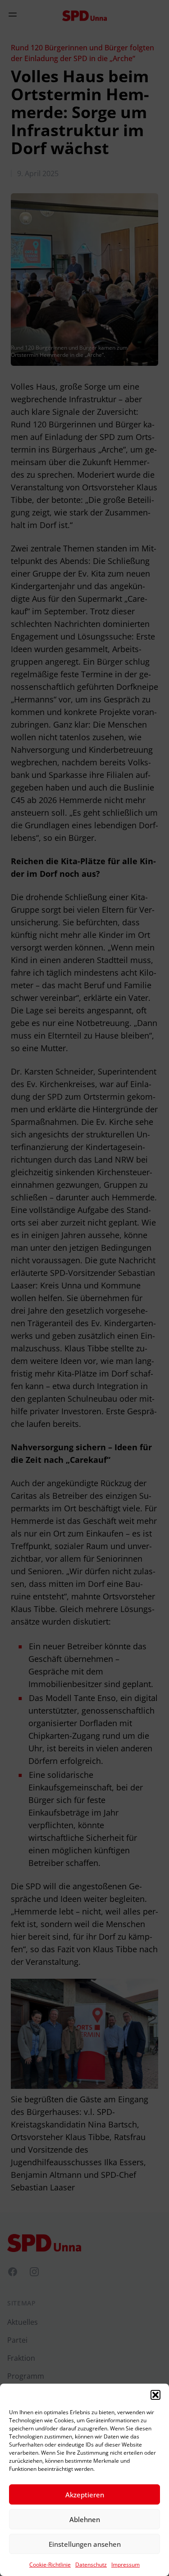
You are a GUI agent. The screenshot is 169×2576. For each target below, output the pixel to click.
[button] (155, 2395)
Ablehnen (85, 2519)
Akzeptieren (85, 2495)
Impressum (126, 2565)
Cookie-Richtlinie (50, 2565)
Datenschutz (91, 2565)
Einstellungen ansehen (85, 2544)
